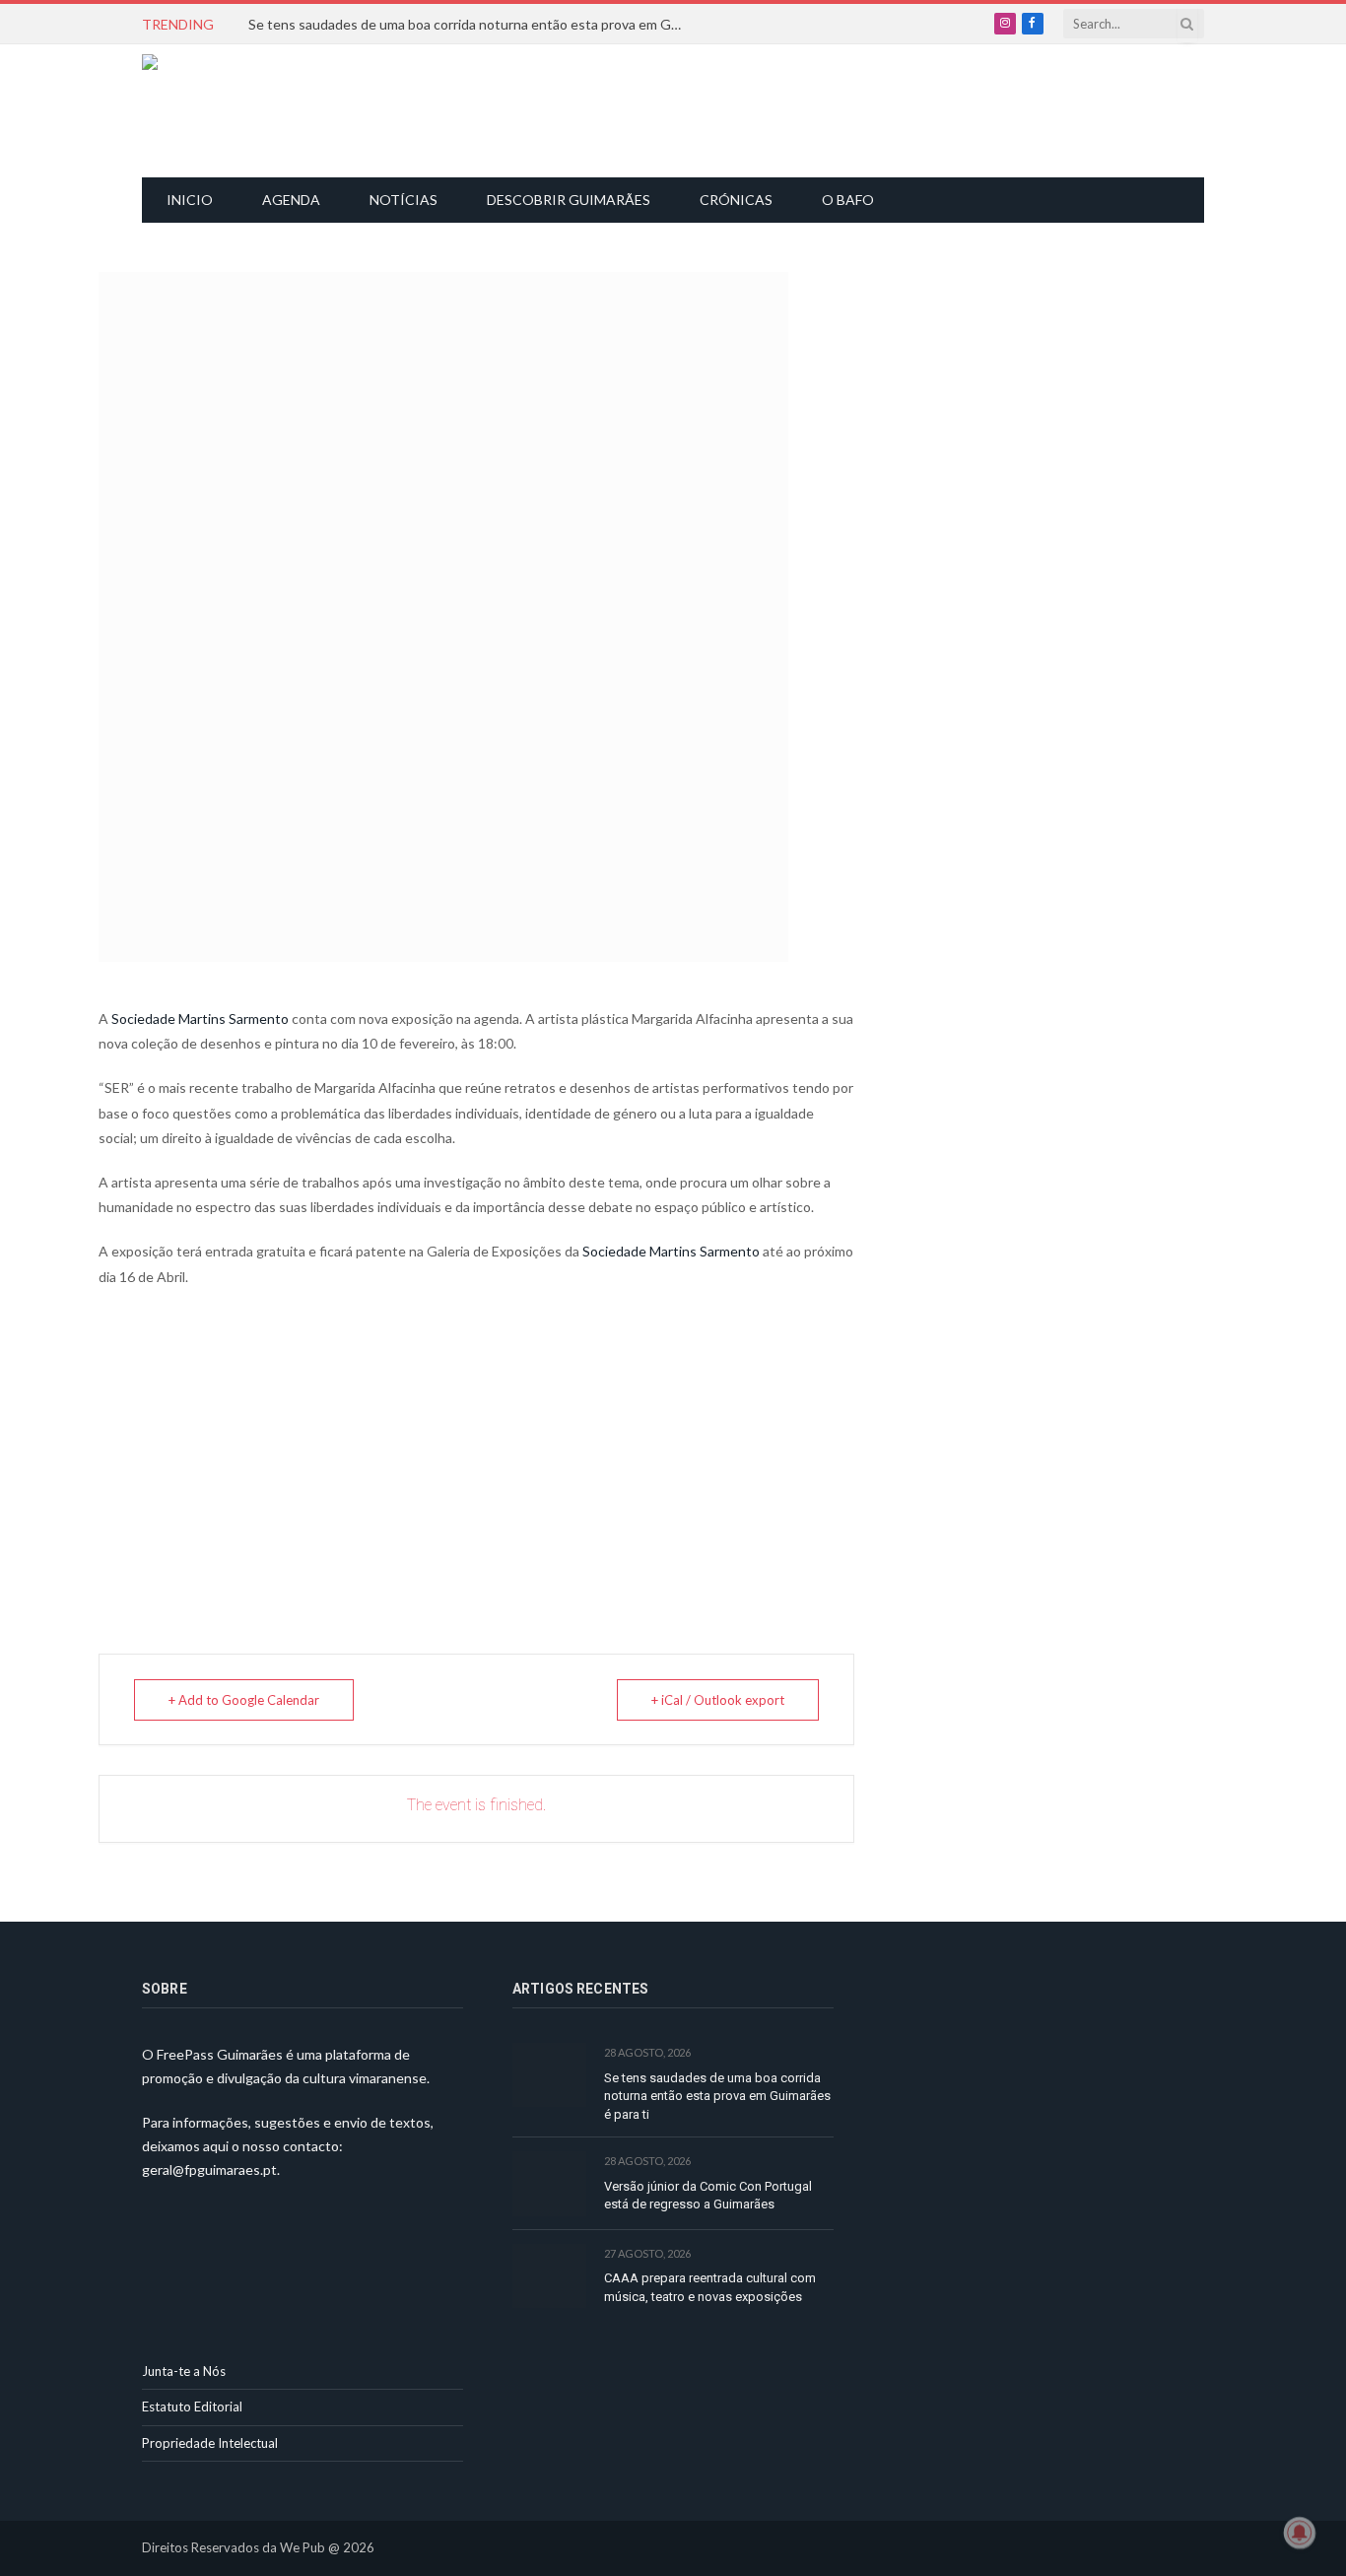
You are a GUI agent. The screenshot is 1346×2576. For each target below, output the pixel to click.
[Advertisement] (684, 108)
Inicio (190, 200)
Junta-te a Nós (184, 2371)
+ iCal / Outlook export (718, 1700)
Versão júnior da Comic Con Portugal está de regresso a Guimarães (708, 2196)
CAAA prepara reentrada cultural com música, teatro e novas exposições (710, 2287)
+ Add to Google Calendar (244, 1700)
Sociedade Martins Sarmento (200, 1018)
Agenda (291, 200)
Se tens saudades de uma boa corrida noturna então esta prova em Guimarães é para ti (470, 24)
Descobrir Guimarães (569, 200)
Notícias (404, 200)
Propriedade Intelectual (210, 2443)
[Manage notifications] (1300, 2533)
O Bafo (848, 200)
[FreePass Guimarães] (237, 111)
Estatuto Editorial (192, 2407)
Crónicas (736, 200)
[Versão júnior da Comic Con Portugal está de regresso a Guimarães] (549, 2183)
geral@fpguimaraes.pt (209, 2169)
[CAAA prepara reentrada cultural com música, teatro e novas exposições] (549, 2276)
